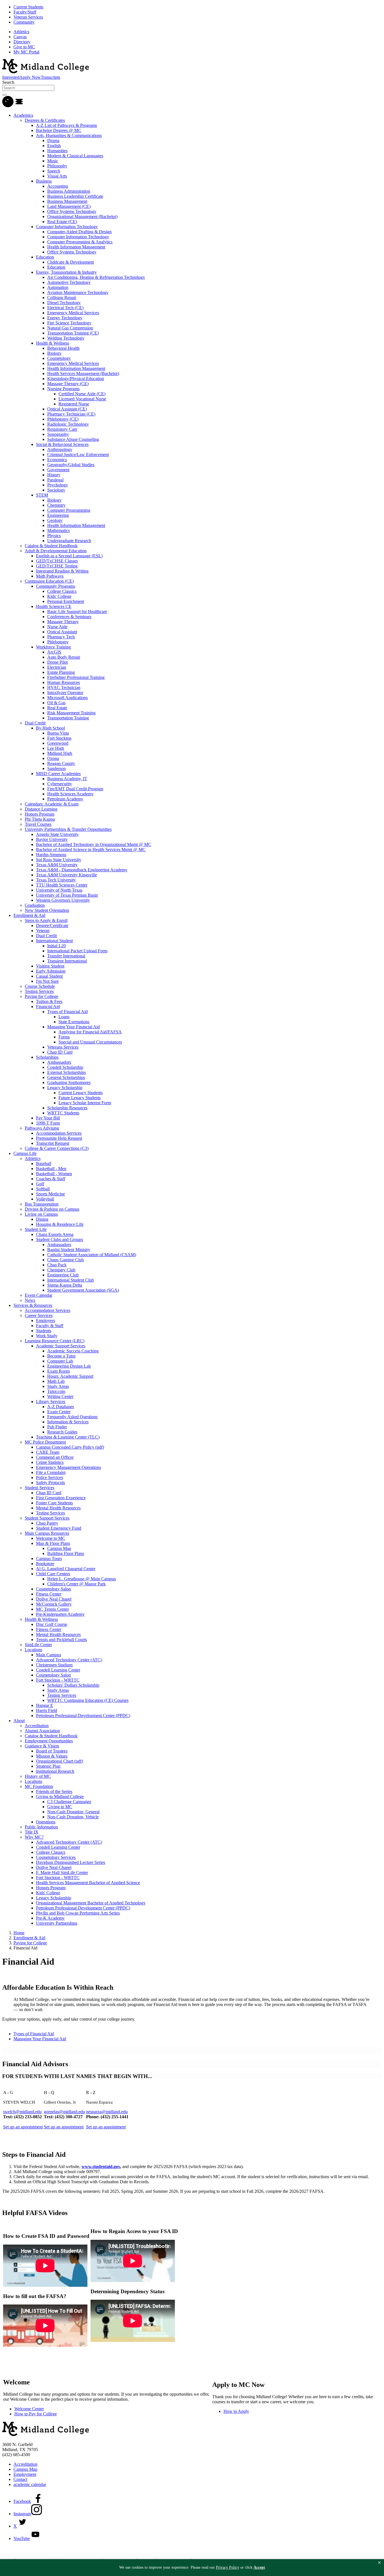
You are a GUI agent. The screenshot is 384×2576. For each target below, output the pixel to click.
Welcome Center (29, 2409)
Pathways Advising (42, 1128)
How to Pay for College (36, 2414)
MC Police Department (45, 1442)
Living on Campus (41, 1214)
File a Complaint (51, 1472)
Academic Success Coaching (73, 1351)
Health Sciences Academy (70, 794)
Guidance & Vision (42, 1746)
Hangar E (45, 1705)
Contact (20, 2479)
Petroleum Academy (65, 799)
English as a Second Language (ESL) (69, 556)
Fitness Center (49, 1594)
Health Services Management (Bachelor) (83, 373)
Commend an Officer (55, 1457)
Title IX (32, 1832)
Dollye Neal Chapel (54, 1599)
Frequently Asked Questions (72, 1417)
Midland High (60, 753)
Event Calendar (39, 1295)
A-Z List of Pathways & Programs (66, 125)
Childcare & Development (71, 262)
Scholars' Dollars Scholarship (73, 1685)
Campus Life (25, 1153)
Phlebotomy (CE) (63, 419)
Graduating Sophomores (69, 1082)
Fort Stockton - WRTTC (58, 1680)
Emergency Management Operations (68, 1467)
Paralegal (55, 480)
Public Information (41, 1827)
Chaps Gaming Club (65, 1260)
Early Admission (51, 971)
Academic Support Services (61, 1346)
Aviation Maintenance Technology (78, 292)
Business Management (67, 201)
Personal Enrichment (66, 601)
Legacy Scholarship (65, 1088)
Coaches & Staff (51, 1179)
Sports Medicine (50, 1194)
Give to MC (24, 47)
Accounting (58, 186)
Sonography (58, 434)
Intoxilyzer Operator (65, 693)
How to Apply (236, 2411)
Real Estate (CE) (62, 222)
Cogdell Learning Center (58, 1670)
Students (44, 1331)
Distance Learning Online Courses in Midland (230, 2548)
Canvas (20, 37)
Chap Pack (57, 1265)
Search (8, 82)
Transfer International (66, 956)
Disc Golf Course (52, 1624)
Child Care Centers (53, 1574)
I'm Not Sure (47, 981)
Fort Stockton (59, 738)
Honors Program (39, 814)
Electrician (57, 667)
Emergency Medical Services (73, 313)
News (30, 1300)
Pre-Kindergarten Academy (60, 1614)
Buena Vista (58, 733)
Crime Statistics (50, 1462)
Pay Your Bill (48, 1118)
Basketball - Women (54, 1174)
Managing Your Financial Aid (74, 1027)
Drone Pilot (57, 662)
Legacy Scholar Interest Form (85, 1103)
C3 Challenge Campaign (69, 1802)
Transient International (67, 961)
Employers (46, 1320)
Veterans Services (63, 1047)
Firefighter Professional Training (76, 677)
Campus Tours (49, 1559)
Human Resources (64, 682)
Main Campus (48, 1655)
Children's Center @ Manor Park (76, 1584)
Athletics (21, 32)
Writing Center (60, 1396)
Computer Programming (69, 510)
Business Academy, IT (67, 779)
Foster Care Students (54, 1503)
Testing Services (39, 991)
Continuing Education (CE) (49, 581)
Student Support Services (47, 1518)
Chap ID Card (60, 1052)
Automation (58, 287)
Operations (46, 1822)
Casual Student (49, 976)
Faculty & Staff (50, 1326)
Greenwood (58, 743)
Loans (64, 1017)
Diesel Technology (64, 303)
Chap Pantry (47, 1523)
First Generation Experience (61, 1498)
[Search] (8, 106)
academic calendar (30, 2484)
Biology (54, 353)
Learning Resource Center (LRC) (55, 1341)
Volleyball (45, 1199)
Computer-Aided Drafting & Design (79, 232)
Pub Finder (57, 1427)
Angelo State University (57, 834)
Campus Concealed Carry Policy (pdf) (70, 1447)
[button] (379, 2563)
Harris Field (47, 1710)
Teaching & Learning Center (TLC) (68, 1437)
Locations (33, 1650)
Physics (54, 536)
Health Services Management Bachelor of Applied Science (88, 1883)
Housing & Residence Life (60, 1224)
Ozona (53, 758)
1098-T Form (48, 1123)
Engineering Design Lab (69, 1366)
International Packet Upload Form (77, 951)
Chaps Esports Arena (55, 1234)
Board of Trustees (52, 1751)
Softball (43, 1189)
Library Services (51, 1402)
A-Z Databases (61, 1407)
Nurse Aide (57, 627)
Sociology (56, 490)
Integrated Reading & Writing (62, 571)
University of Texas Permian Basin (67, 895)
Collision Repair (62, 298)
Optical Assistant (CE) (67, 409)
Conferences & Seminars (69, 617)
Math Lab (56, 1381)
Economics (57, 460)
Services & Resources (33, 1305)
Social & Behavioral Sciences (62, 444)
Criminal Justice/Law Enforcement (78, 455)
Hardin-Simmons (51, 855)
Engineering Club (63, 1275)
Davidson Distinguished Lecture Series (71, 1862)
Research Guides (62, 1432)
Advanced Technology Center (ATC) (69, 1660)
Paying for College (41, 996)
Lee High (56, 748)
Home (19, 1933)
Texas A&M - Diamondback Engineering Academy (82, 870)
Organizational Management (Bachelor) (82, 216)
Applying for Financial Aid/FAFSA (90, 1032)
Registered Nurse (74, 404)
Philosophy (57, 166)
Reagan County (61, 763)
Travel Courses (38, 824)
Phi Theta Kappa (40, 819)
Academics (23, 115)
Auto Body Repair (64, 657)
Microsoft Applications (67, 698)
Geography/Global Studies (71, 465)
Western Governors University (63, 900)
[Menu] (19, 106)
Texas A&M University (57, 865)
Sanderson (57, 768)
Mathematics (58, 530)
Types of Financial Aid (67, 1012)
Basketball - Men (51, 1169)
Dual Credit (35, 723)
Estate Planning (61, 672)
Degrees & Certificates (45, 120)
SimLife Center (38, 1645)
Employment (25, 2474)
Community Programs (56, 586)
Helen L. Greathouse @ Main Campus (82, 1579)
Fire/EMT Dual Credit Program (75, 789)
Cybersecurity (60, 784)
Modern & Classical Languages (75, 156)
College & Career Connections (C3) (57, 1148)
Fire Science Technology (69, 323)
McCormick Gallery (54, 1604)
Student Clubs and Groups (59, 1239)
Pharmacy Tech (61, 637)
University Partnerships (57, 1923)
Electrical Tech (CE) (65, 308)
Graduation (35, 905)
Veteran (43, 931)
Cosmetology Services (56, 1857)
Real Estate (57, 708)
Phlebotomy (58, 642)
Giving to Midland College (60, 1797)
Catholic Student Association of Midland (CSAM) (92, 1255)
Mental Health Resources (58, 1508)
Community (24, 22)
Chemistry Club (61, 1270)
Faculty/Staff (25, 12)
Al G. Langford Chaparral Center (66, 1569)
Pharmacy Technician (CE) (71, 414)
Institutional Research (55, 1771)
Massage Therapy (63, 622)
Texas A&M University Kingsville (66, 875)
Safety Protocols (50, 1483)
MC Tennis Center (52, 1609)
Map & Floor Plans (53, 1543)
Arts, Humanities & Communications (69, 135)
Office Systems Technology (72, 211)
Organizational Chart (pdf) (59, 1761)
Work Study (47, 1336)
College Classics (62, 591)
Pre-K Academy (50, 1918)
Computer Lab (60, 1361)
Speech (54, 171)
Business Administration (69, 191)
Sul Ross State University (59, 860)
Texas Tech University (56, 880)
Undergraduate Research (69, 541)
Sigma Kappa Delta (65, 1285)
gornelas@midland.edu (64, 2112)
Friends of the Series (54, 1791)
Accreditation (37, 1726)
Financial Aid (48, 1007)
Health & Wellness (53, 343)
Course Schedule (40, 986)
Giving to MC (60, 1807)
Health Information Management (76, 247)
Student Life (36, 1229)
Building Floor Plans (66, 1553)
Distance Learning (41, 809)
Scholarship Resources (67, 1108)
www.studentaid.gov (101, 2167)
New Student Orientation (47, 910)
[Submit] (4, 95)
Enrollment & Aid (29, 915)
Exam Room (58, 1371)
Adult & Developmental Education (56, 551)
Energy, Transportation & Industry (66, 272)
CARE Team (48, 1452)
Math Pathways (50, 576)
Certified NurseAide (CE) (82, 394)
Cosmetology (59, 358)
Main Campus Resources (47, 1533)
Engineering (58, 515)
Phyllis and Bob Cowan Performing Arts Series (78, 1913)
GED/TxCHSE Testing (57, 566)
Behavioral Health (63, 348)
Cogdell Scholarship (65, 1067)
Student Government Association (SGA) (83, 1290)
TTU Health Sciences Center (62, 885)
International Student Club (71, 1280)
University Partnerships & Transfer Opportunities (68, 829)
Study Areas (58, 1386)
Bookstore (45, 1564)
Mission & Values (52, 1756)
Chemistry (56, 505)
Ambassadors (59, 1062)
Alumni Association (42, 1731)
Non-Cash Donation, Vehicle (73, 1817)
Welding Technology (66, 338)
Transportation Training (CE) (73, 333)
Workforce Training (53, 647)
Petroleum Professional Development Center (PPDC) (83, 1716)
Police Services (49, 1477)
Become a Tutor (61, 1356)
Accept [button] (259, 2567)
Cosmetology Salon (53, 1589)
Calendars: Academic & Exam (52, 804)
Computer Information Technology (67, 227)
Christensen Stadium (54, 1665)
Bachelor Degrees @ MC (59, 130)
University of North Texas (59, 890)
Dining (42, 1219)
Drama (53, 141)
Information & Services (68, 1422)
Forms (64, 1037)
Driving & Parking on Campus (52, 1209)
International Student (54, 941)
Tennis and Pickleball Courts (61, 1640)
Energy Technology (65, 318)
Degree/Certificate (52, 925)
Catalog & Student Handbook (51, 546)
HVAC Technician (64, 687)
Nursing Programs (63, 389)
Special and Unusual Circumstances (90, 1042)
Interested (11, 77)
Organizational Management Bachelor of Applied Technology (91, 1903)
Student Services (39, 1488)
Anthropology (60, 449)
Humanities (57, 151)
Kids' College (59, 596)
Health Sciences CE (54, 606)
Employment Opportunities (49, 1741)
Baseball (44, 1164)
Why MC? (34, 1837)
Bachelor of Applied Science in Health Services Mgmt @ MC (91, 850)
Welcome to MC (51, 1538)
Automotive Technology (69, 282)
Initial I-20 (57, 946)
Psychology (58, 485)
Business (44, 181)
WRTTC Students (63, 1113)
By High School (50, 728)
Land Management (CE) (69, 206)
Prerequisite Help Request (59, 1138)
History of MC (38, 1776)
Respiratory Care (62, 429)
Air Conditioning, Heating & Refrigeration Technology (96, 277)
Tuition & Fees (49, 1001)
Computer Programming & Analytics (80, 242)
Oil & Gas (56, 703)
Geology (55, 520)
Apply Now (30, 77)
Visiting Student (50, 966)
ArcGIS (54, 652)
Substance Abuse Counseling (73, 439)
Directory (22, 42)
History (54, 475)
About (19, 1721)
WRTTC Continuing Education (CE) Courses (88, 1700)
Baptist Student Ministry (69, 1250)
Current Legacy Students (81, 1093)
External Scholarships (66, 1072)
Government (58, 470)
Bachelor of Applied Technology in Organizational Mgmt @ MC (94, 844)
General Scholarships (66, 1077)
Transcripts (50, 77)
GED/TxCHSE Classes (57, 561)
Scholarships (47, 1057)
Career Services (39, 1315)
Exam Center (59, 1412)
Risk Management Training (71, 713)
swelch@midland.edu (22, 2112)
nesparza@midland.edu (107, 2112)
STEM (42, 495)
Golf (40, 1184)
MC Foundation (39, 1786)
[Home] (46, 72)
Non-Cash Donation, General (73, 1812)
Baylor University (52, 839)
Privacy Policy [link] (228, 2567)
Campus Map (59, 1548)
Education (45, 257)
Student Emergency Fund (59, 1528)
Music (53, 161)
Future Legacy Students (80, 1098)
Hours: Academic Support (70, 1376)
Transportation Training (68, 718)
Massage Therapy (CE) (68, 384)
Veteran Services (28, 17)
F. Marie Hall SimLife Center (62, 1872)
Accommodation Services (59, 1133)
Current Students (28, 7)
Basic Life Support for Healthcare (77, 612)
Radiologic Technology (68, 424)
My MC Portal (26, 52)
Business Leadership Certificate (75, 196)
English (54, 146)
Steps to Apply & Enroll (46, 920)
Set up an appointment (23, 2127)
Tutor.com (56, 1391)
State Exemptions (74, 1022)
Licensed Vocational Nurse (82, 399)
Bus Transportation (42, 1204)
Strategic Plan (48, 1766)
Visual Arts (57, 176)
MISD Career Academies (58, 774)
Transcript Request (53, 1143)
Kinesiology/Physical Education (76, 379)
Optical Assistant (62, 632)
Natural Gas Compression (70, 328)
